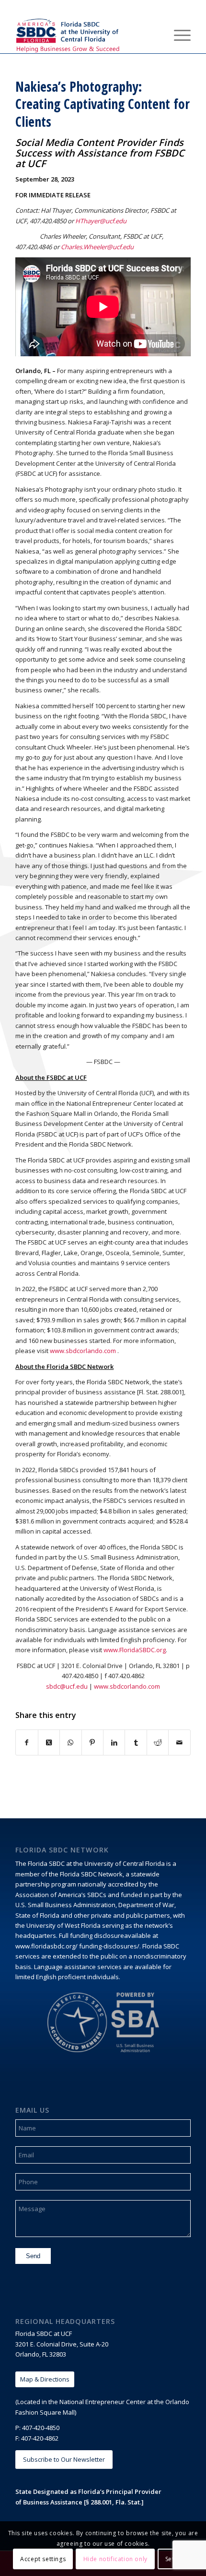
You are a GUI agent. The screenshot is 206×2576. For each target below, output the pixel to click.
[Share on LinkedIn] (114, 1742)
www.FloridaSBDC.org (135, 1650)
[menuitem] (155, 34)
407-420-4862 (40, 2438)
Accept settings (43, 2559)
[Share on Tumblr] (136, 1742)
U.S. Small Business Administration (65, 1905)
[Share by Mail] (179, 1742)
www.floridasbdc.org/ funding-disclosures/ (77, 1946)
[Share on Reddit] (158, 1742)
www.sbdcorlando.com (83, 1351)
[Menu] (177, 34)
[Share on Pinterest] (92, 1742)
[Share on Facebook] (27, 1742)
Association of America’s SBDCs (61, 1895)
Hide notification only (115, 2559)
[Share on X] (49, 1742)
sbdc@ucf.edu (67, 1686)
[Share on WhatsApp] (70, 1742)
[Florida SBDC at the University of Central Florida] (85, 34)
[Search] (155, 34)
